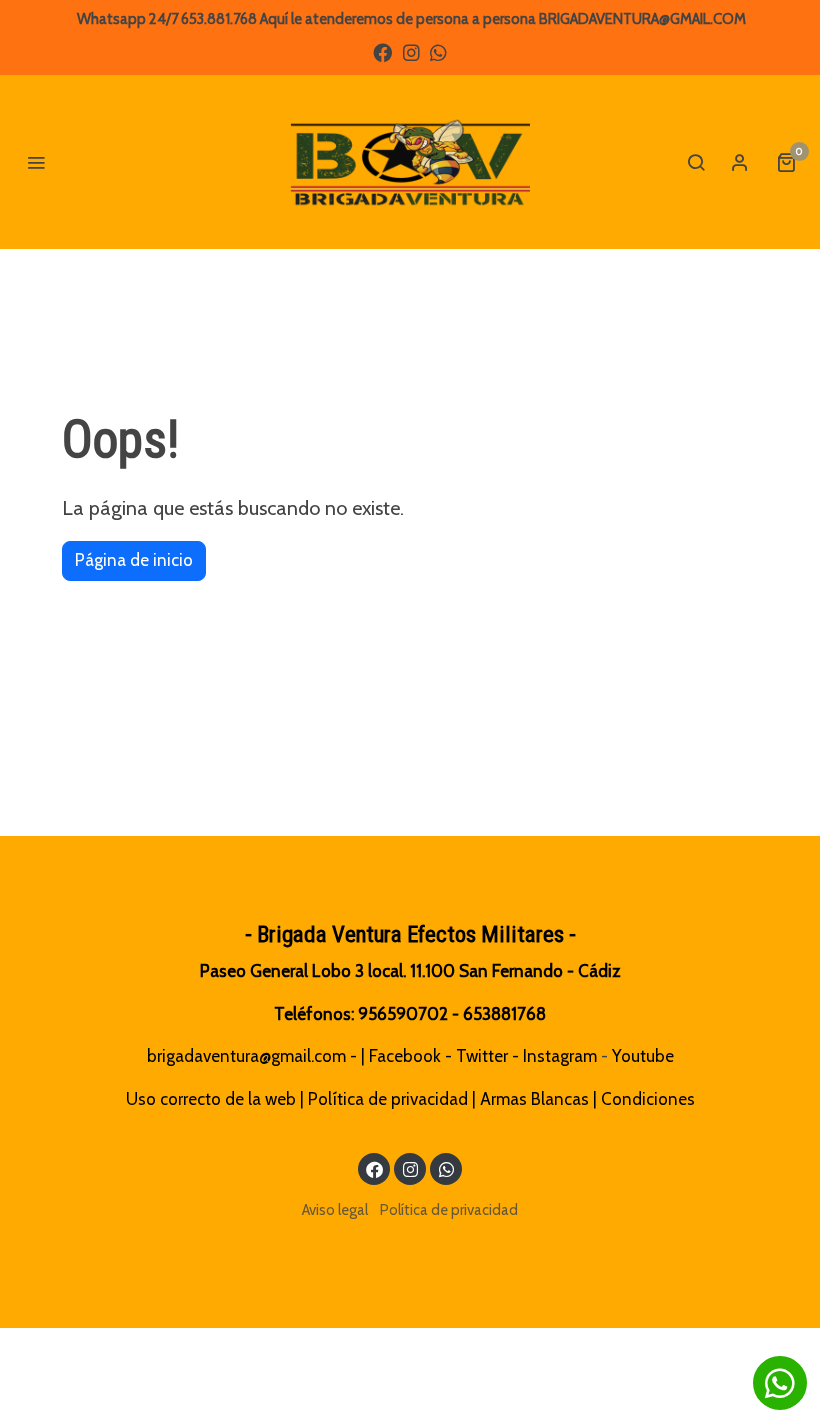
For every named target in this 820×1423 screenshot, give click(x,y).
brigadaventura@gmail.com (246, 1056)
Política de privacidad (388, 1099)
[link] (410, 162)
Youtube (643, 1056)
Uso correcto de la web (211, 1099)
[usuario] (740, 162)
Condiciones (648, 1099)
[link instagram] (411, 51)
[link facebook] (382, 51)
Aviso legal (335, 1210)
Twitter (482, 1056)
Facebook (405, 1056)
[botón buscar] (696, 162)
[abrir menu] (36, 162)
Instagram (560, 1056)
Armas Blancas (534, 1099)
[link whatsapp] (438, 51)
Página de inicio (134, 560)
